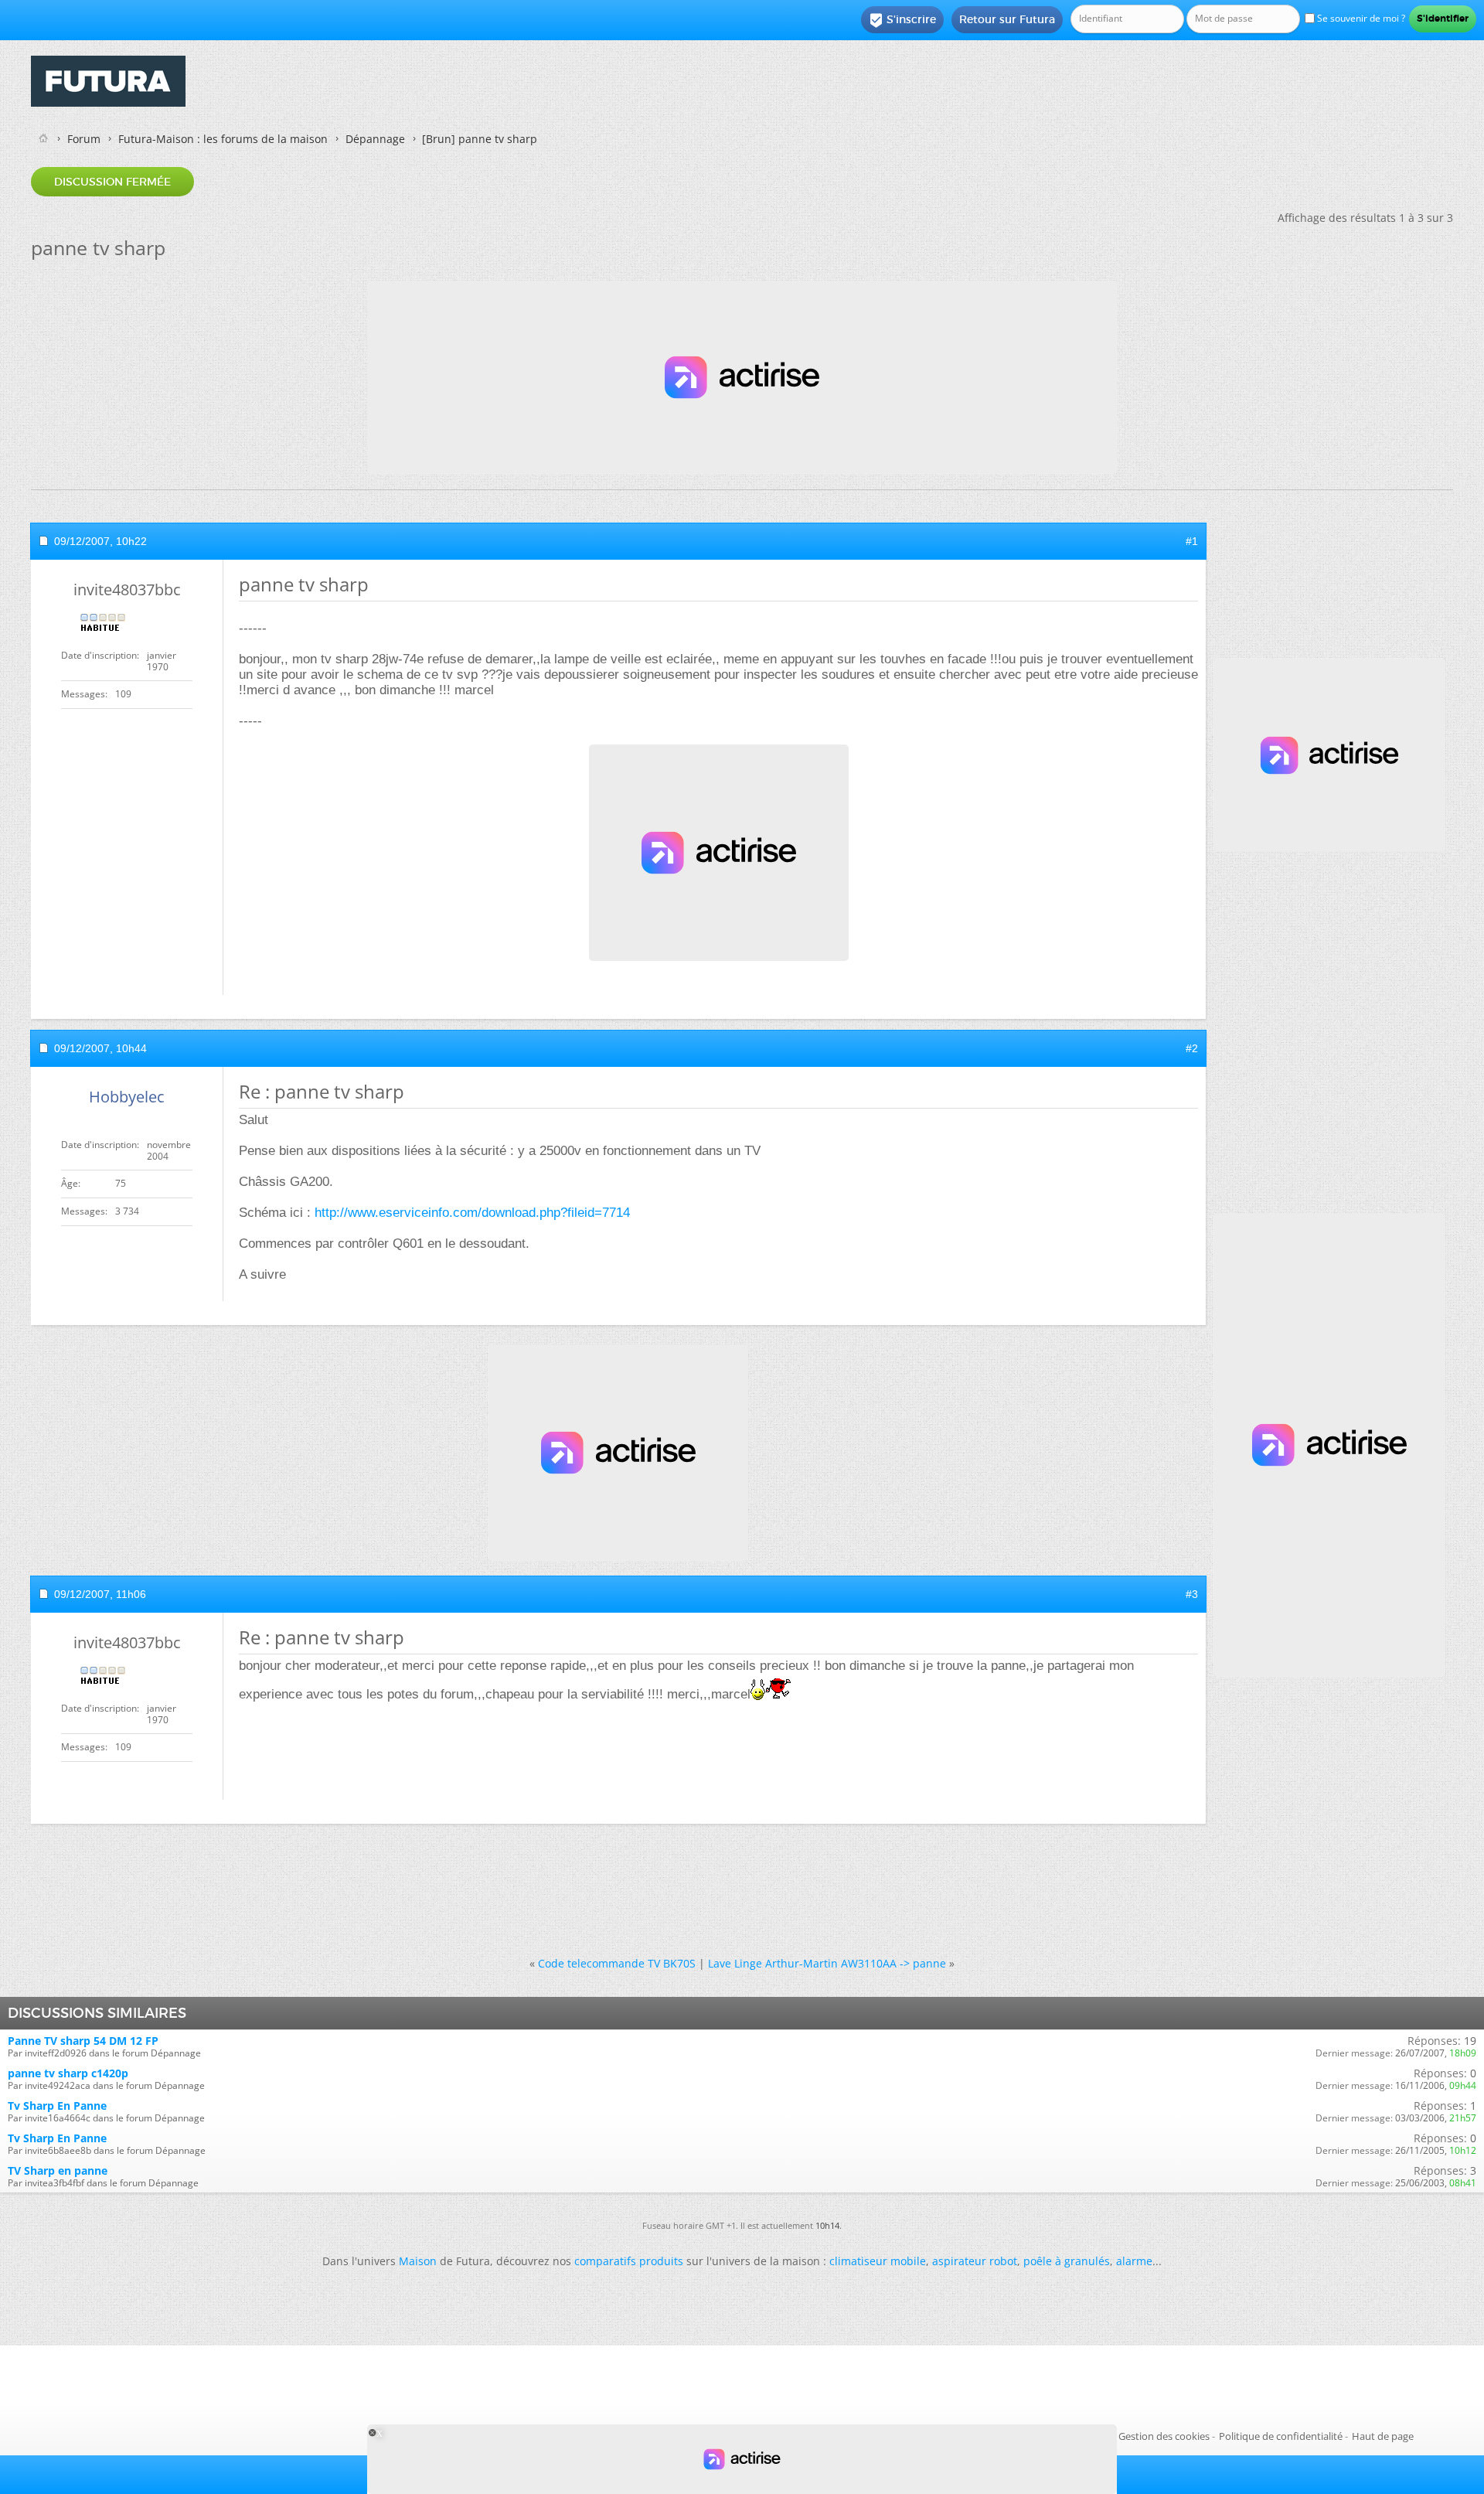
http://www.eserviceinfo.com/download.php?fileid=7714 (472, 1213)
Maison (418, 2261)
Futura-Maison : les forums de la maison (223, 139)
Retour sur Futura (1007, 19)
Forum (84, 139)
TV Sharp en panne (58, 2170)
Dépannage (375, 139)
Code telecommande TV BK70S (617, 1963)
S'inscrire (902, 20)
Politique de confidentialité (1281, 2436)
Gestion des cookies (1164, 2436)
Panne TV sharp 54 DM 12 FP (83, 2041)
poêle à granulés (1067, 2261)
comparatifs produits (629, 2261)
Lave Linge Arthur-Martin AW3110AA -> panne (827, 1963)
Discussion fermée (112, 182)
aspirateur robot (975, 2261)
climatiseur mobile (878, 2261)
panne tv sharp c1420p (68, 2073)
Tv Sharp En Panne (57, 2106)
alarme (1134, 2261)
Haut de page (1383, 2436)
